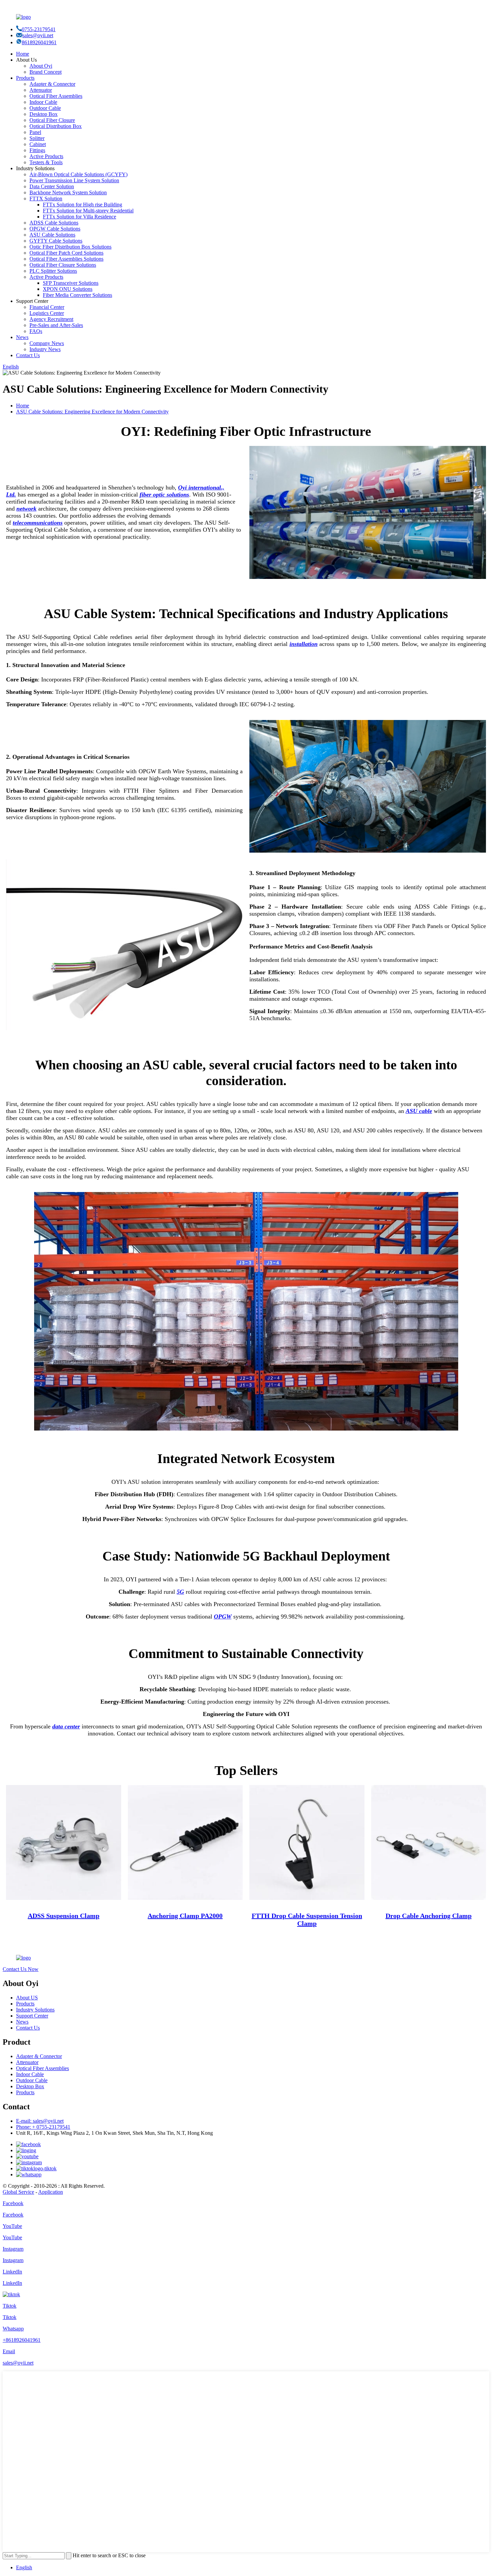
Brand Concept (46, 72)
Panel (35, 132)
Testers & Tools (46, 162)
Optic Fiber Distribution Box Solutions (70, 247)
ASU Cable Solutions (52, 235)
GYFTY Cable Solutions (56, 241)
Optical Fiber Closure (52, 120)
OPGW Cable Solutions (55, 229)
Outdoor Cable (45, 108)
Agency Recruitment (51, 319)
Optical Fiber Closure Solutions (63, 265)
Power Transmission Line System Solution (74, 180)
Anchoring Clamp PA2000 (185, 1916)
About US (27, 1998)
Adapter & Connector (52, 84)
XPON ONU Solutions (68, 289)
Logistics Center (47, 313)
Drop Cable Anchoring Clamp (429, 1916)
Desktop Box (44, 114)
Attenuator (41, 90)
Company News (47, 343)
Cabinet (38, 144)
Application (51, 2192)
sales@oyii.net (38, 35)
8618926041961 (39, 42)
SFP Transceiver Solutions (71, 283)
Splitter (37, 138)
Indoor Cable (43, 102)
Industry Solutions (35, 2010)
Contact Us (28, 355)
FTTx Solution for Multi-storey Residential (88, 211)
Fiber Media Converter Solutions (77, 295)
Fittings (37, 150)
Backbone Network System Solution (68, 192)
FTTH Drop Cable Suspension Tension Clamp (307, 1920)
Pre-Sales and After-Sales (56, 325)
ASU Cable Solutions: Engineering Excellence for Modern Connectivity (92, 412)
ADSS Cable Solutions (54, 223)
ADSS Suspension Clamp (64, 1916)
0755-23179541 (39, 29)
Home (23, 54)
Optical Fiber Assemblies (56, 96)
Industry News (45, 349)
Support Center (32, 2016)
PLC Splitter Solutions (53, 271)
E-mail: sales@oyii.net (40, 2121)
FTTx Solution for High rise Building (83, 205)
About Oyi (41, 66)
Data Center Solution (52, 186)
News (22, 337)
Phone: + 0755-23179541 (43, 2127)
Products (25, 78)
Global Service (18, 2192)
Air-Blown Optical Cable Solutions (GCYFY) (78, 174)
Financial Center (47, 307)
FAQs (36, 331)
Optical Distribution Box (56, 126)
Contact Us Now (21, 1969)
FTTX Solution (46, 199)
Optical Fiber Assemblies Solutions (66, 259)
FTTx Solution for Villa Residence (79, 217)
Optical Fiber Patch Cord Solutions (66, 253)
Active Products (46, 156)
